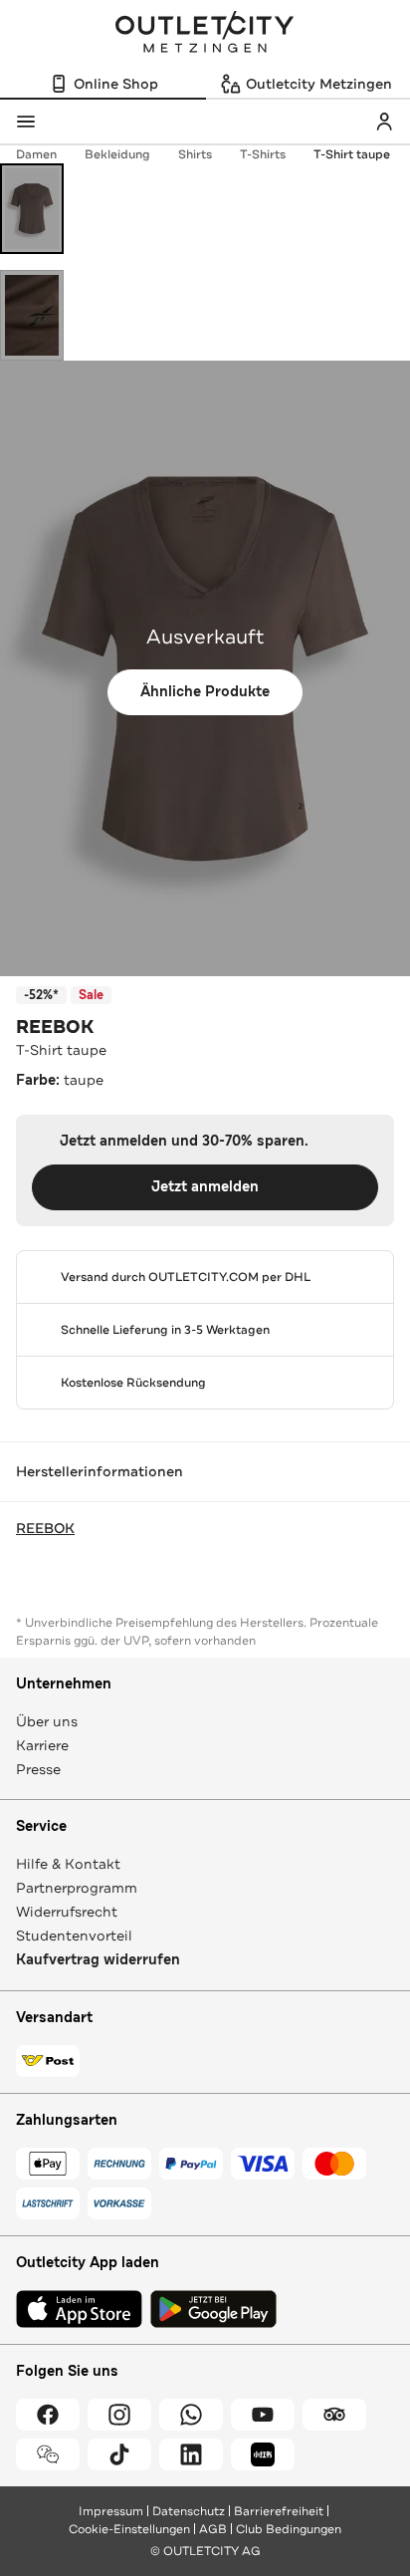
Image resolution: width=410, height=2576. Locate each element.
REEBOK (55, 1027)
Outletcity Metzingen (205, 34)
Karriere (42, 1745)
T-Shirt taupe (352, 154)
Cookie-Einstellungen (129, 2529)
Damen (36, 154)
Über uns (47, 1721)
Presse (38, 1769)
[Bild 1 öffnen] (32, 209)
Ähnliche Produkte (205, 692)
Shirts (195, 154)
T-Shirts (263, 154)
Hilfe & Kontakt (68, 1864)
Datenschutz (189, 2511)
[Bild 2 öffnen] (32, 315)
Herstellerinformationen (100, 1471)
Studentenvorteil (74, 1935)
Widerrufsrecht (67, 1912)
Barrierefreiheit (279, 2511)
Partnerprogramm (77, 1888)
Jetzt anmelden (205, 1187)
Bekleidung (117, 154)
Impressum (111, 2511)
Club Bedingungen (289, 2529)
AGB (213, 2529)
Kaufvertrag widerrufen (98, 1960)
